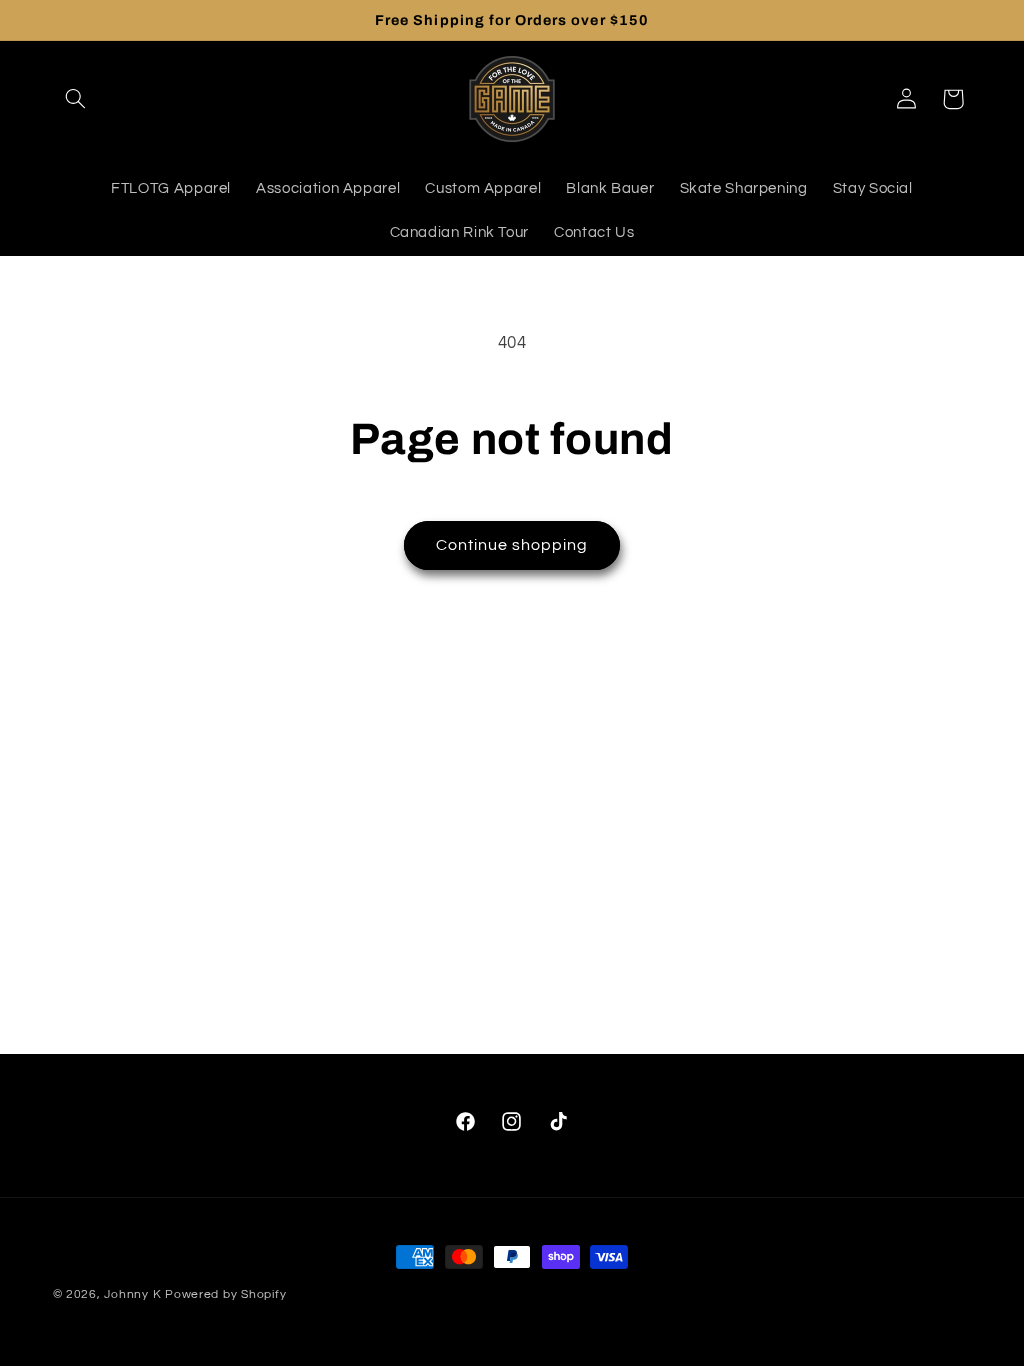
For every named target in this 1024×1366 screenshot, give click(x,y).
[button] (76, 99)
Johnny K (132, 1294)
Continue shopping (512, 545)
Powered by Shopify (225, 1294)
